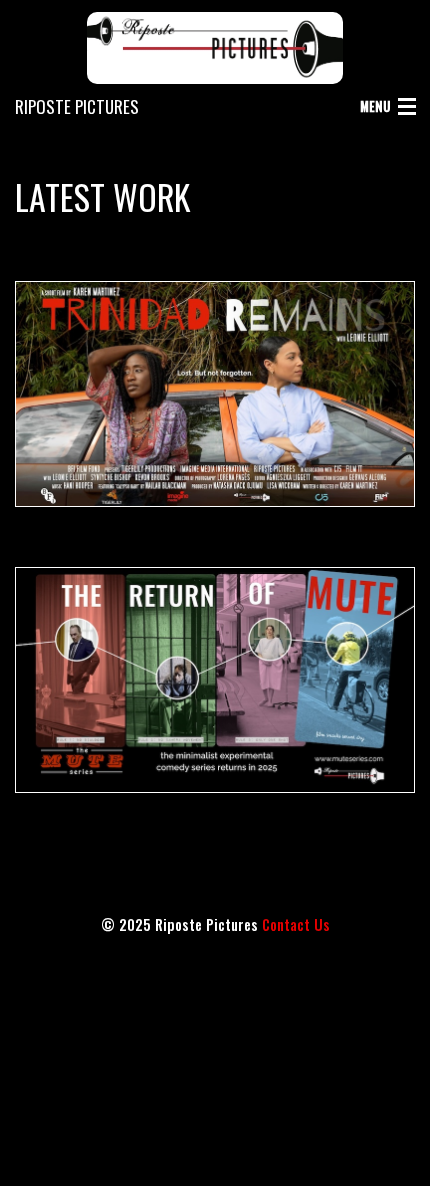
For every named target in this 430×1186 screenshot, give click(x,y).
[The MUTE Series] (215, 680)
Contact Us (296, 924)
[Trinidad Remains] (215, 394)
